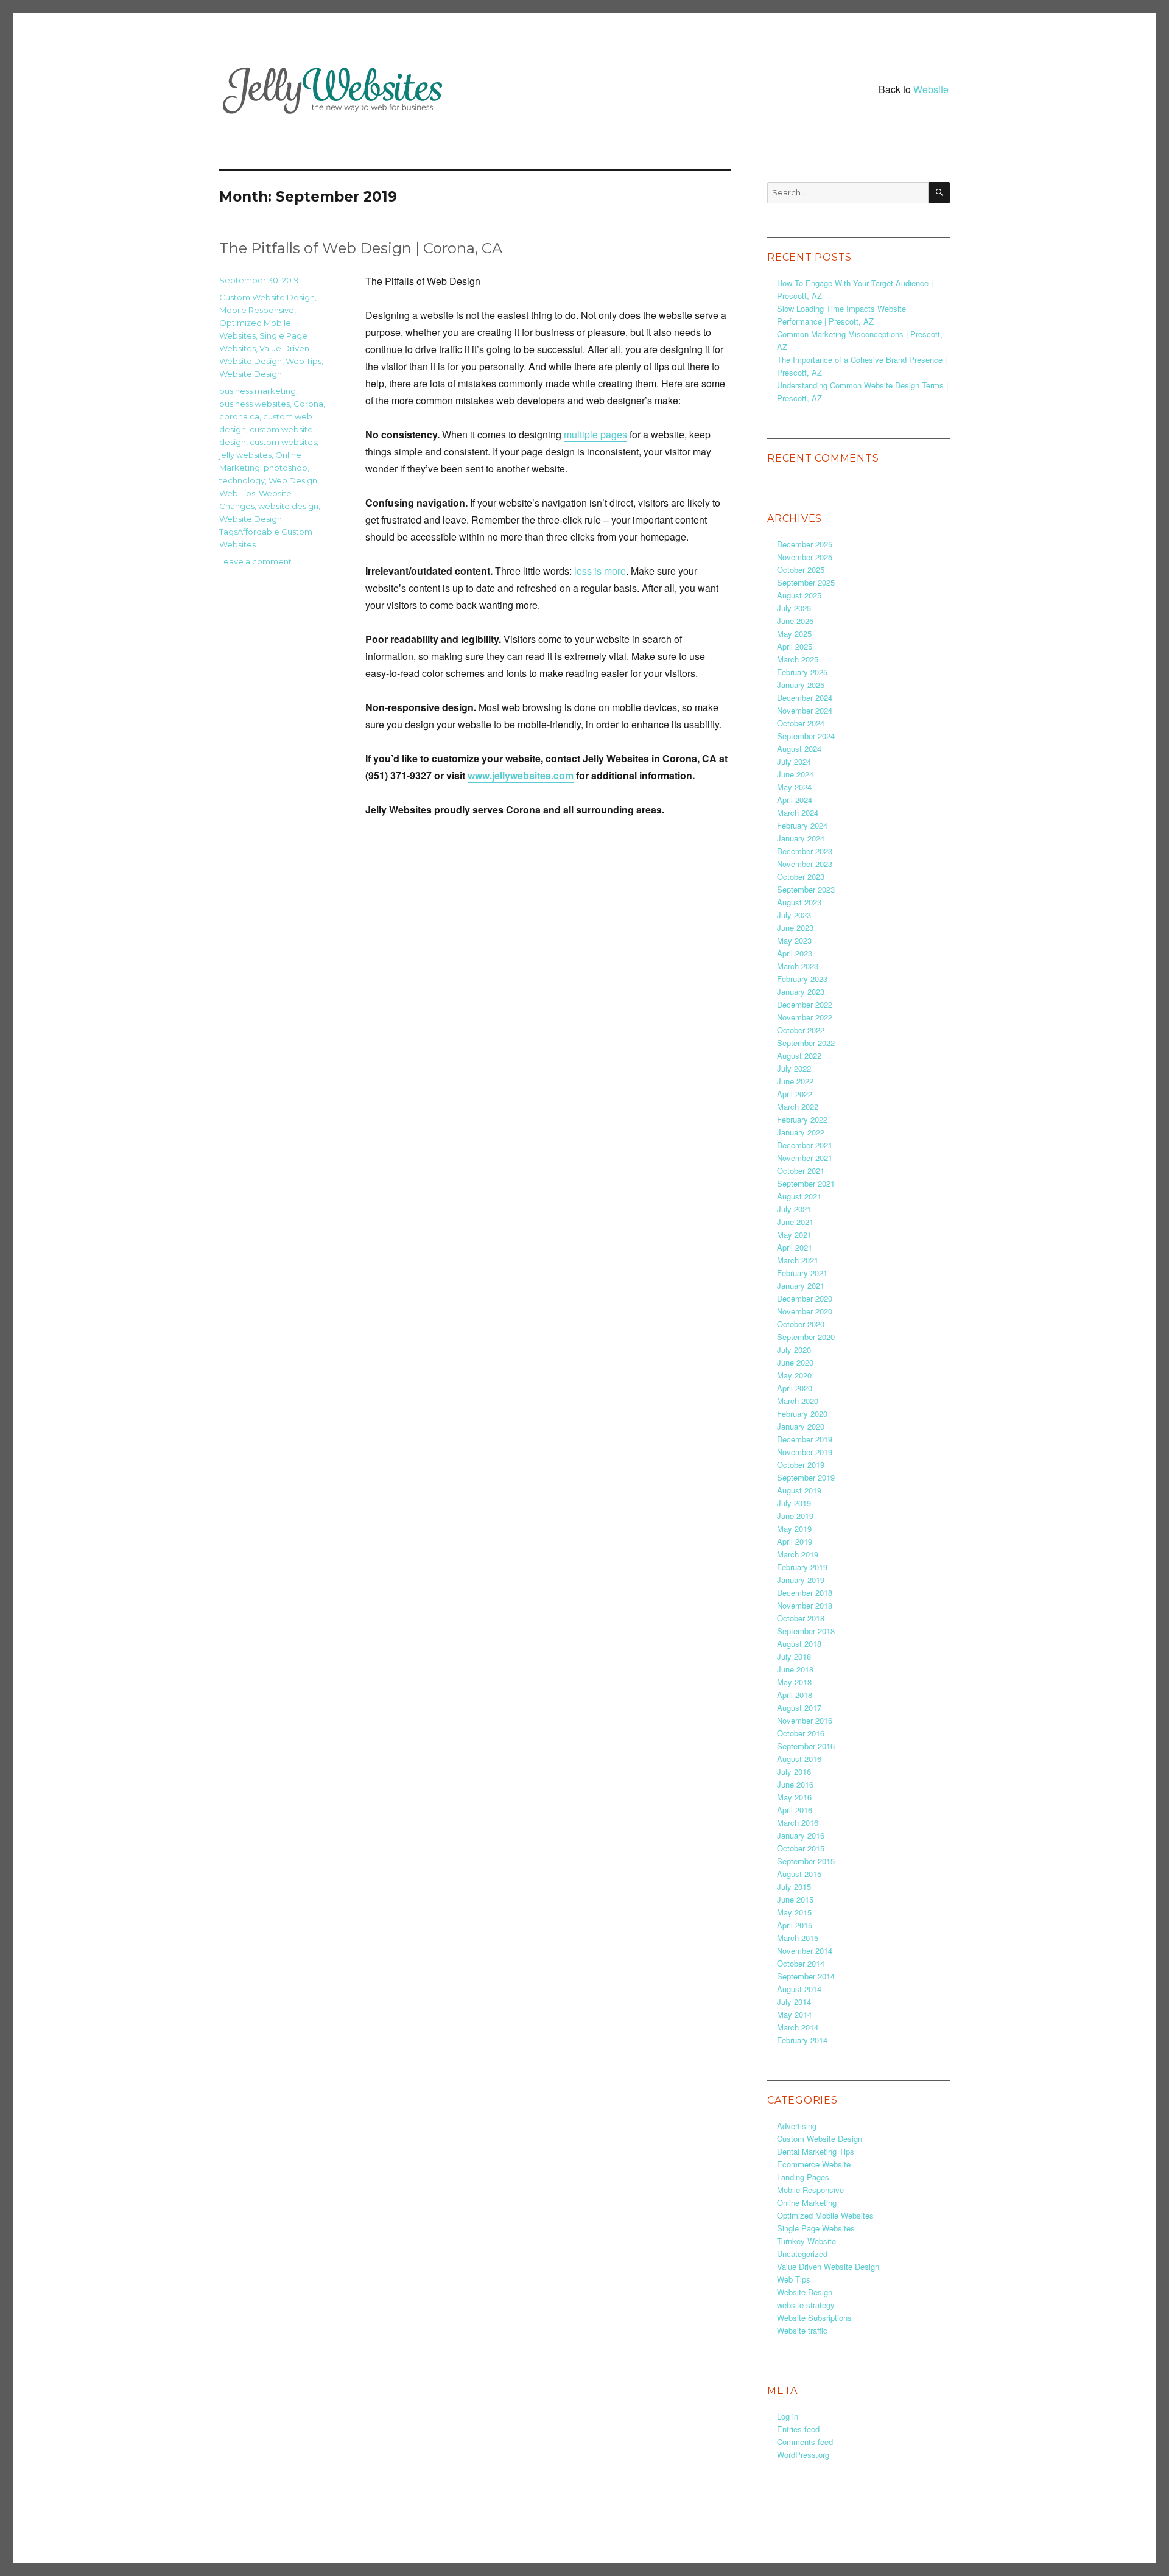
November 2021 (805, 1158)
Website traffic (802, 2330)
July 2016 (794, 1771)
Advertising (797, 2126)
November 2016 (805, 1720)
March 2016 (798, 1823)
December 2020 (805, 1298)
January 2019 (801, 1580)
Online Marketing (807, 2202)
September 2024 (806, 736)
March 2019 (798, 1554)
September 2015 (806, 1861)
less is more (600, 571)
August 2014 (799, 1989)
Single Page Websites (816, 2228)
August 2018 (799, 1644)
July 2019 (794, 1503)
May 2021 (794, 1234)
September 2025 (806, 582)
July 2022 (794, 1068)
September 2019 (806, 1477)
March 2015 (798, 1938)
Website (931, 89)
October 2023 (801, 876)
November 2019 (805, 1452)
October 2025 (801, 570)
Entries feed (798, 2429)
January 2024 (801, 838)
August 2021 (799, 1196)
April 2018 (795, 1695)
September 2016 (806, 1746)
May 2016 (794, 1797)
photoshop (286, 468)
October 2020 (801, 1324)
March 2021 (798, 1260)
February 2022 (802, 1119)
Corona (308, 404)
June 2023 (795, 928)
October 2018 (801, 1618)
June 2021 (795, 1222)
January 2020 (801, 1426)
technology (242, 480)
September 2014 (806, 1976)
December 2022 (805, 1004)
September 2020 (806, 1337)
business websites (255, 404)
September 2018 (806, 1631)
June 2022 (795, 1081)
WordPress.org (803, 2455)
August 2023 (799, 902)
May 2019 (794, 1528)
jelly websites (245, 455)
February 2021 (802, 1273)
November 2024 (805, 710)
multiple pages (595, 434)
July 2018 (794, 1656)
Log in (788, 2416)
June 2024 (795, 774)
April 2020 (795, 1388)
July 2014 (794, 2002)
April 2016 (795, 1810)
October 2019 (801, 1465)
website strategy (806, 2305)
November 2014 (805, 1950)
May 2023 (794, 940)
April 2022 (795, 1094)
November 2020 (805, 1311)
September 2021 (806, 1183)
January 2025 (801, 685)
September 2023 (806, 889)
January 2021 (801, 1286)
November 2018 (805, 1605)
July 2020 (794, 1349)
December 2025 (805, 544)
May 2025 (794, 633)
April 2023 (795, 953)
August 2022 (799, 1055)
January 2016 (801, 1835)
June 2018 (795, 1669)
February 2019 (802, 1567)
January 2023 (801, 991)
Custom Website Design (267, 297)
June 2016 (795, 1784)
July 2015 (794, 1886)
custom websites (283, 442)
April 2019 (795, 1541)
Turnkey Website (806, 2241)
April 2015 (795, 1925)
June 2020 (795, 1362)
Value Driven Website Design (828, 2266)
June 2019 (795, 1516)
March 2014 (798, 2027)
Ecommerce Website (814, 2164)
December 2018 (805, 1592)
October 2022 (801, 1030)
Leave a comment (255, 561)
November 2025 (805, 557)
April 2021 (795, 1247)
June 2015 (795, 1899)
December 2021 (805, 1145)
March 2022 (798, 1107)
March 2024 (798, 812)
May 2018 (794, 1682)
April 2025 (795, 646)
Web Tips (304, 361)
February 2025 (802, 672)
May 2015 (794, 1912)
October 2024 (801, 723)
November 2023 (805, 864)
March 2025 (798, 659)
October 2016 (801, 1733)
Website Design (251, 374)
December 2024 (805, 697)
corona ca (239, 416)
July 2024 (794, 761)
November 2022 (805, 1017)
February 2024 (802, 825)
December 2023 (805, 851)
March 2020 (798, 1401)
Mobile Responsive (257, 310)
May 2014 (794, 2014)
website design (288, 506)
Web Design (293, 480)
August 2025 (799, 595)
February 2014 (802, 2040)
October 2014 (801, 1963)
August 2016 (799, 1759)
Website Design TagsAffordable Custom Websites (266, 532)
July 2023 (794, 915)
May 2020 (794, 1375)
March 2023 (798, 966)
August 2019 (799, 1490)
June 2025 (795, 621)
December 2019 (805, 1439)
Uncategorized (802, 2254)
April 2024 (795, 800)
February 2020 (802, 1413)
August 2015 (799, 1874)
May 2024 (794, 787)
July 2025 (794, 608)
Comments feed (805, 2442)
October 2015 (801, 1848)
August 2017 (799, 1707)
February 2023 (802, 979)
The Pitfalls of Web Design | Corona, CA (361, 248)
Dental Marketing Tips (816, 2151)
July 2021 (794, 1209)
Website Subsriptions (814, 2318)
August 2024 (799, 749)
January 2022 (801, 1132)
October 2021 (801, 1170)
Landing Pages (803, 2177)
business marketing (258, 391)
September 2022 (806, 1043)
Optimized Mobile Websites (825, 2215)
